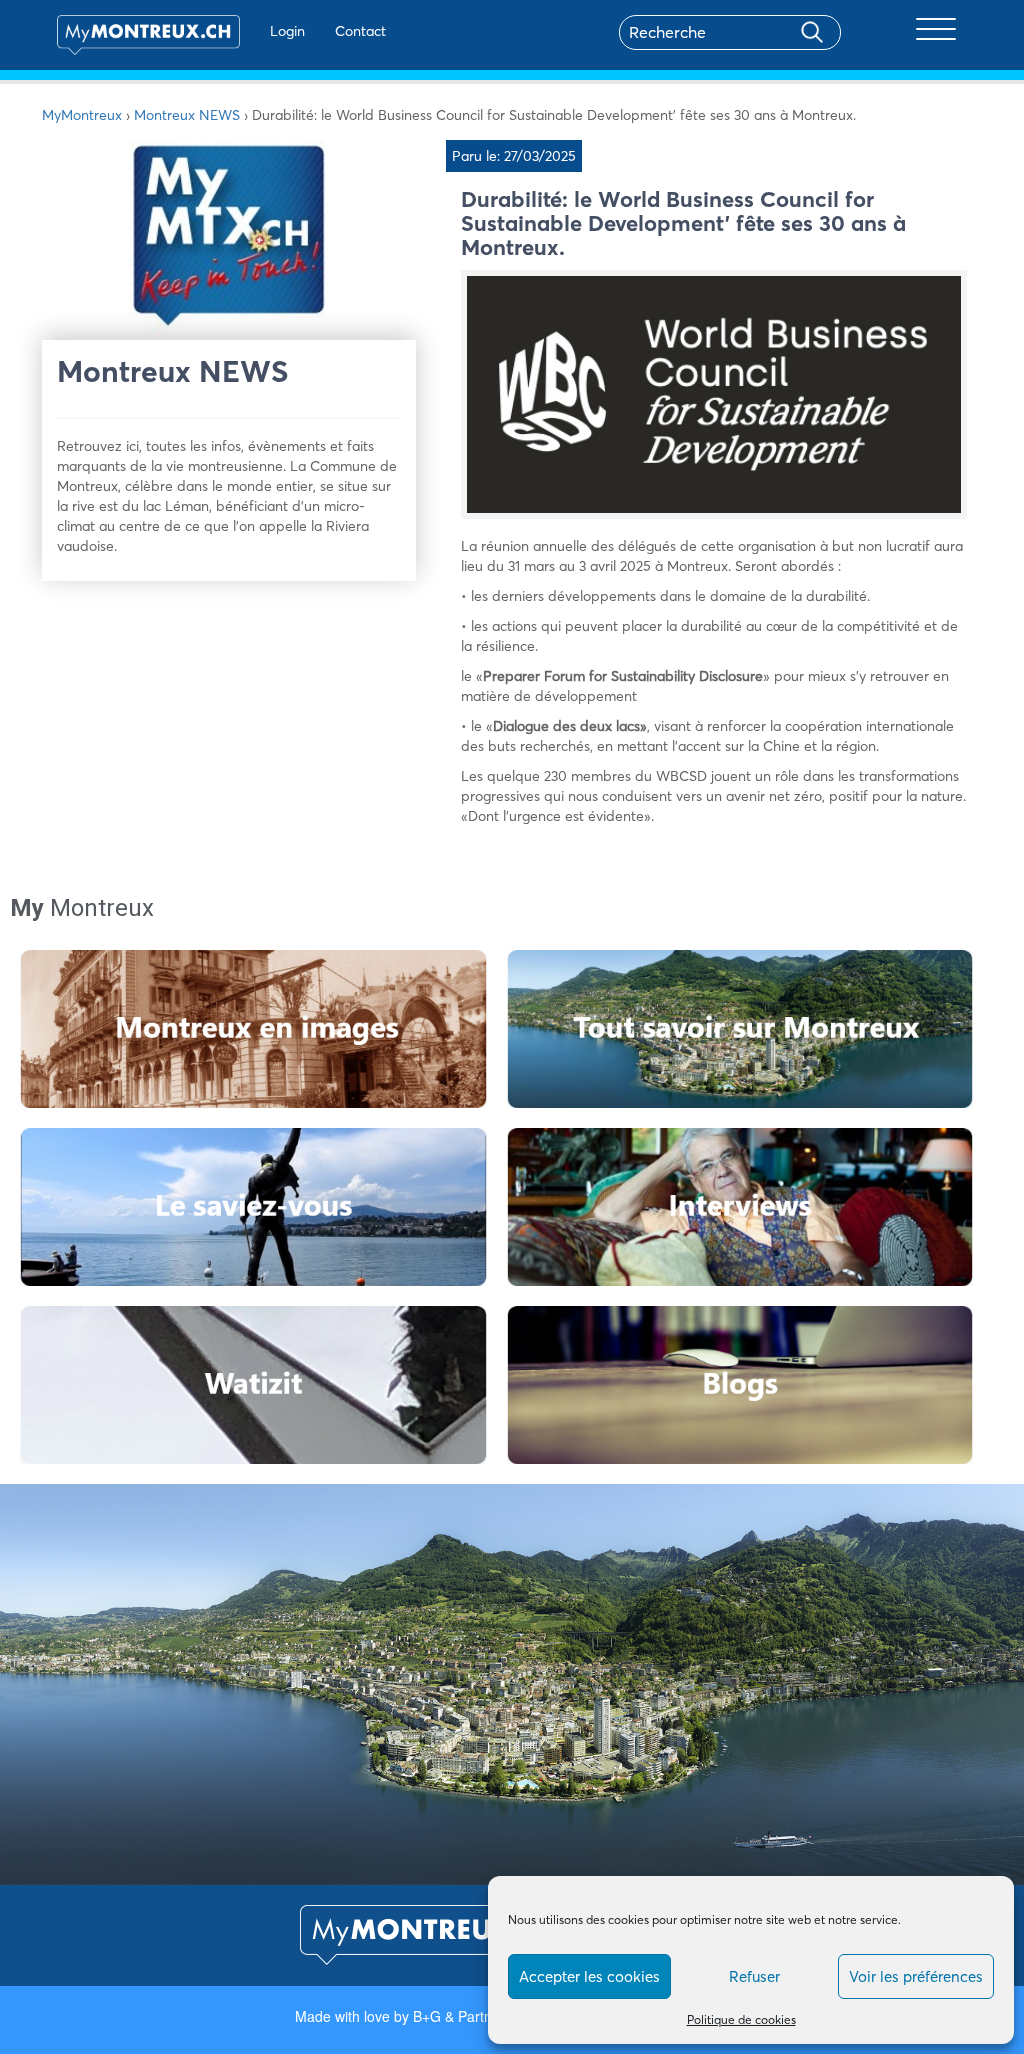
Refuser (754, 1976)
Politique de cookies (741, 2019)
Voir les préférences (916, 1976)
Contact (360, 31)
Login (287, 31)
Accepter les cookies (589, 1976)
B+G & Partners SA (473, 2016)
